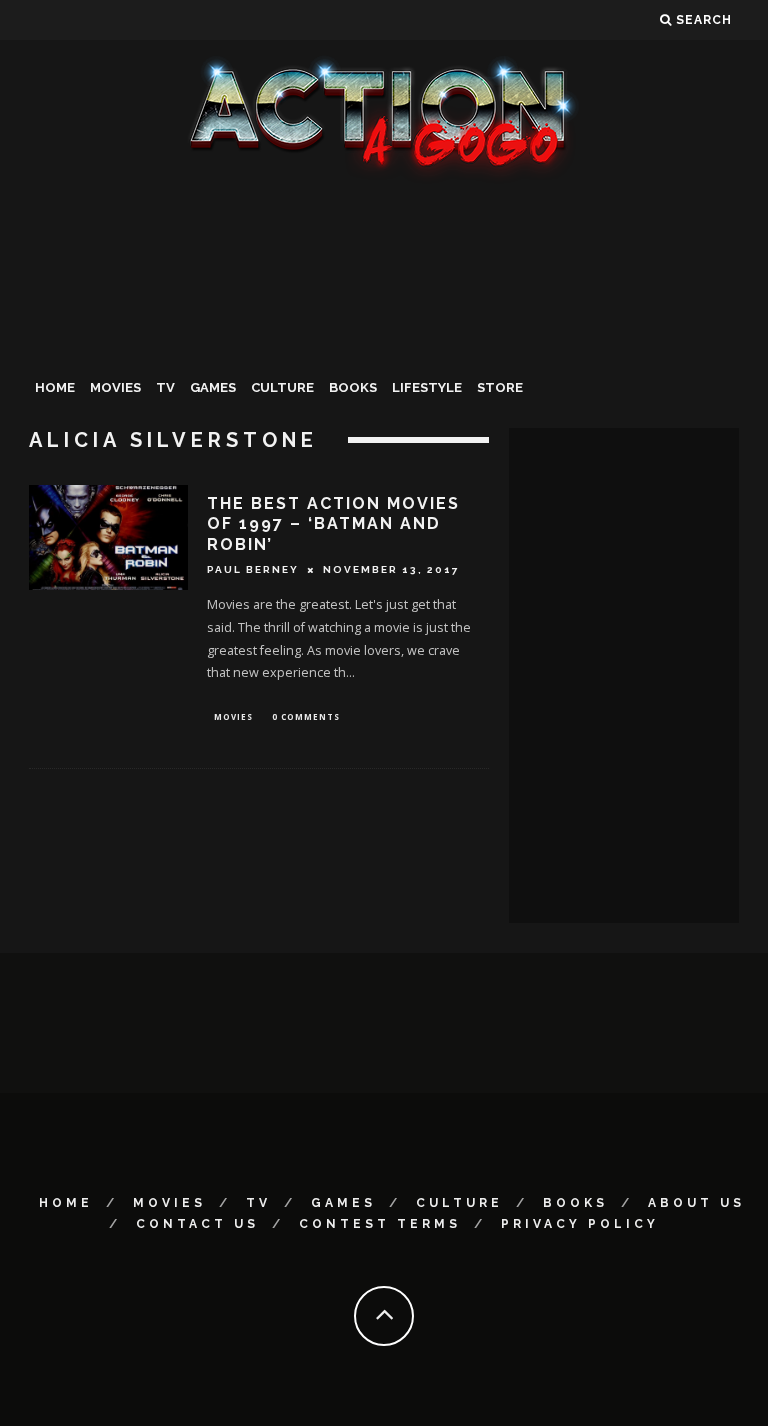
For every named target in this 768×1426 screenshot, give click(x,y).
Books (353, 387)
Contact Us (197, 1224)
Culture (282, 387)
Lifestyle (427, 387)
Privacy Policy (580, 1224)
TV (165, 387)
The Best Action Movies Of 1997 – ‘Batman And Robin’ (333, 524)
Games (213, 387)
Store (500, 387)
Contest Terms (380, 1224)
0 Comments (306, 716)
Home (55, 387)
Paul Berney (253, 569)
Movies (115, 387)
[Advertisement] (384, 334)
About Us (696, 1203)
